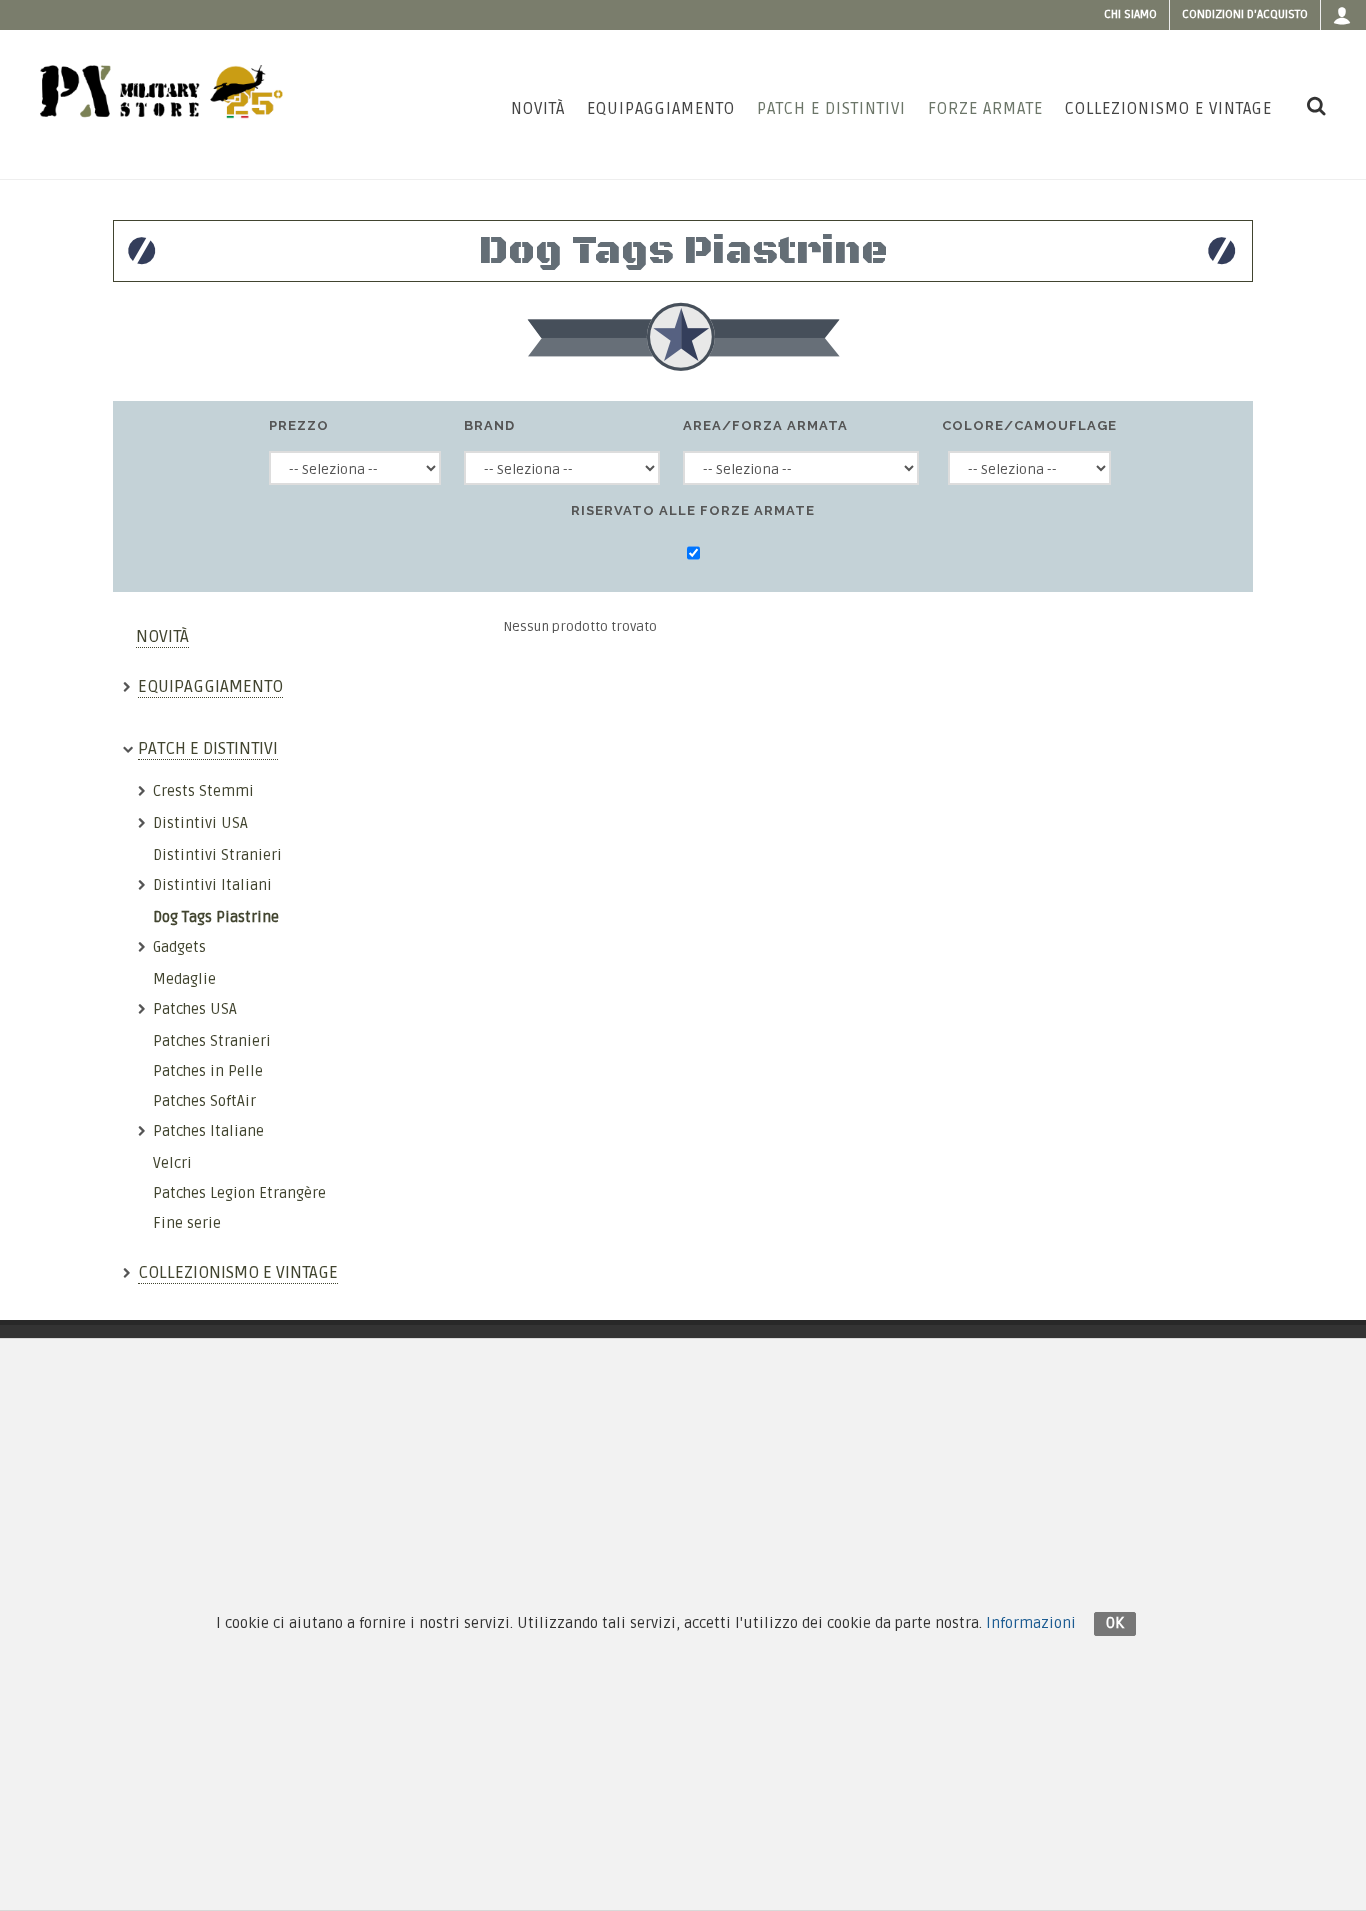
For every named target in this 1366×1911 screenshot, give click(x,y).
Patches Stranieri (212, 1041)
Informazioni (1031, 1623)
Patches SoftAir (204, 1101)
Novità (162, 636)
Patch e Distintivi (208, 748)
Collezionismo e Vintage (238, 1272)
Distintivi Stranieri (217, 855)
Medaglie (184, 979)
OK (1115, 1623)
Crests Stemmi (203, 791)
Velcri (172, 1163)
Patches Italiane (208, 1131)
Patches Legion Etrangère (239, 1193)
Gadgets (179, 947)
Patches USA (195, 1009)
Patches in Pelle (208, 1071)
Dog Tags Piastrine (216, 917)
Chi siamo (1130, 14)
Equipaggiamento (210, 686)
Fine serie (187, 1223)
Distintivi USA (200, 823)
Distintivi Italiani (212, 885)
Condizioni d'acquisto (1245, 14)
